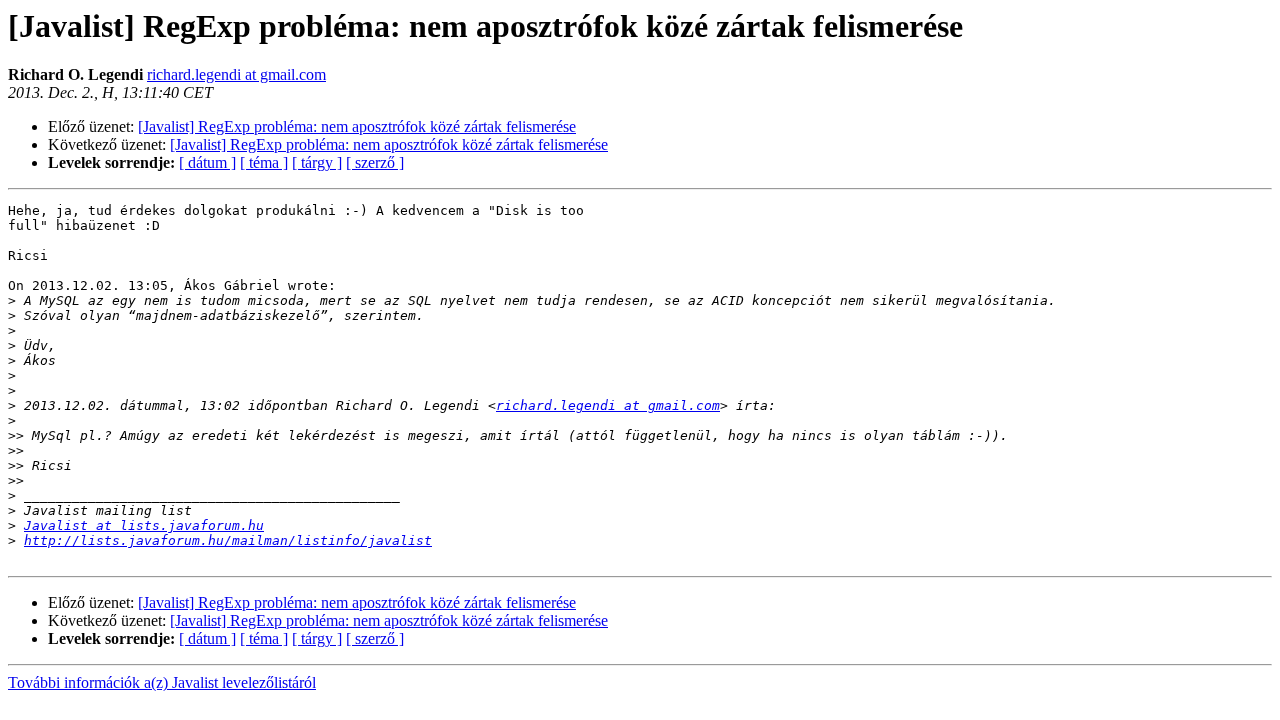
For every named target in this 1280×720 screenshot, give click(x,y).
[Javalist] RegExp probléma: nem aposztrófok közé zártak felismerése (357, 126)
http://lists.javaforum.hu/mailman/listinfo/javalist (228, 540)
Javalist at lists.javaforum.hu (144, 525)
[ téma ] (264, 162)
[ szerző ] (375, 162)
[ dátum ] (207, 162)
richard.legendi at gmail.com (236, 74)
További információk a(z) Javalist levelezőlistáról (162, 682)
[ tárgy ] (317, 162)
